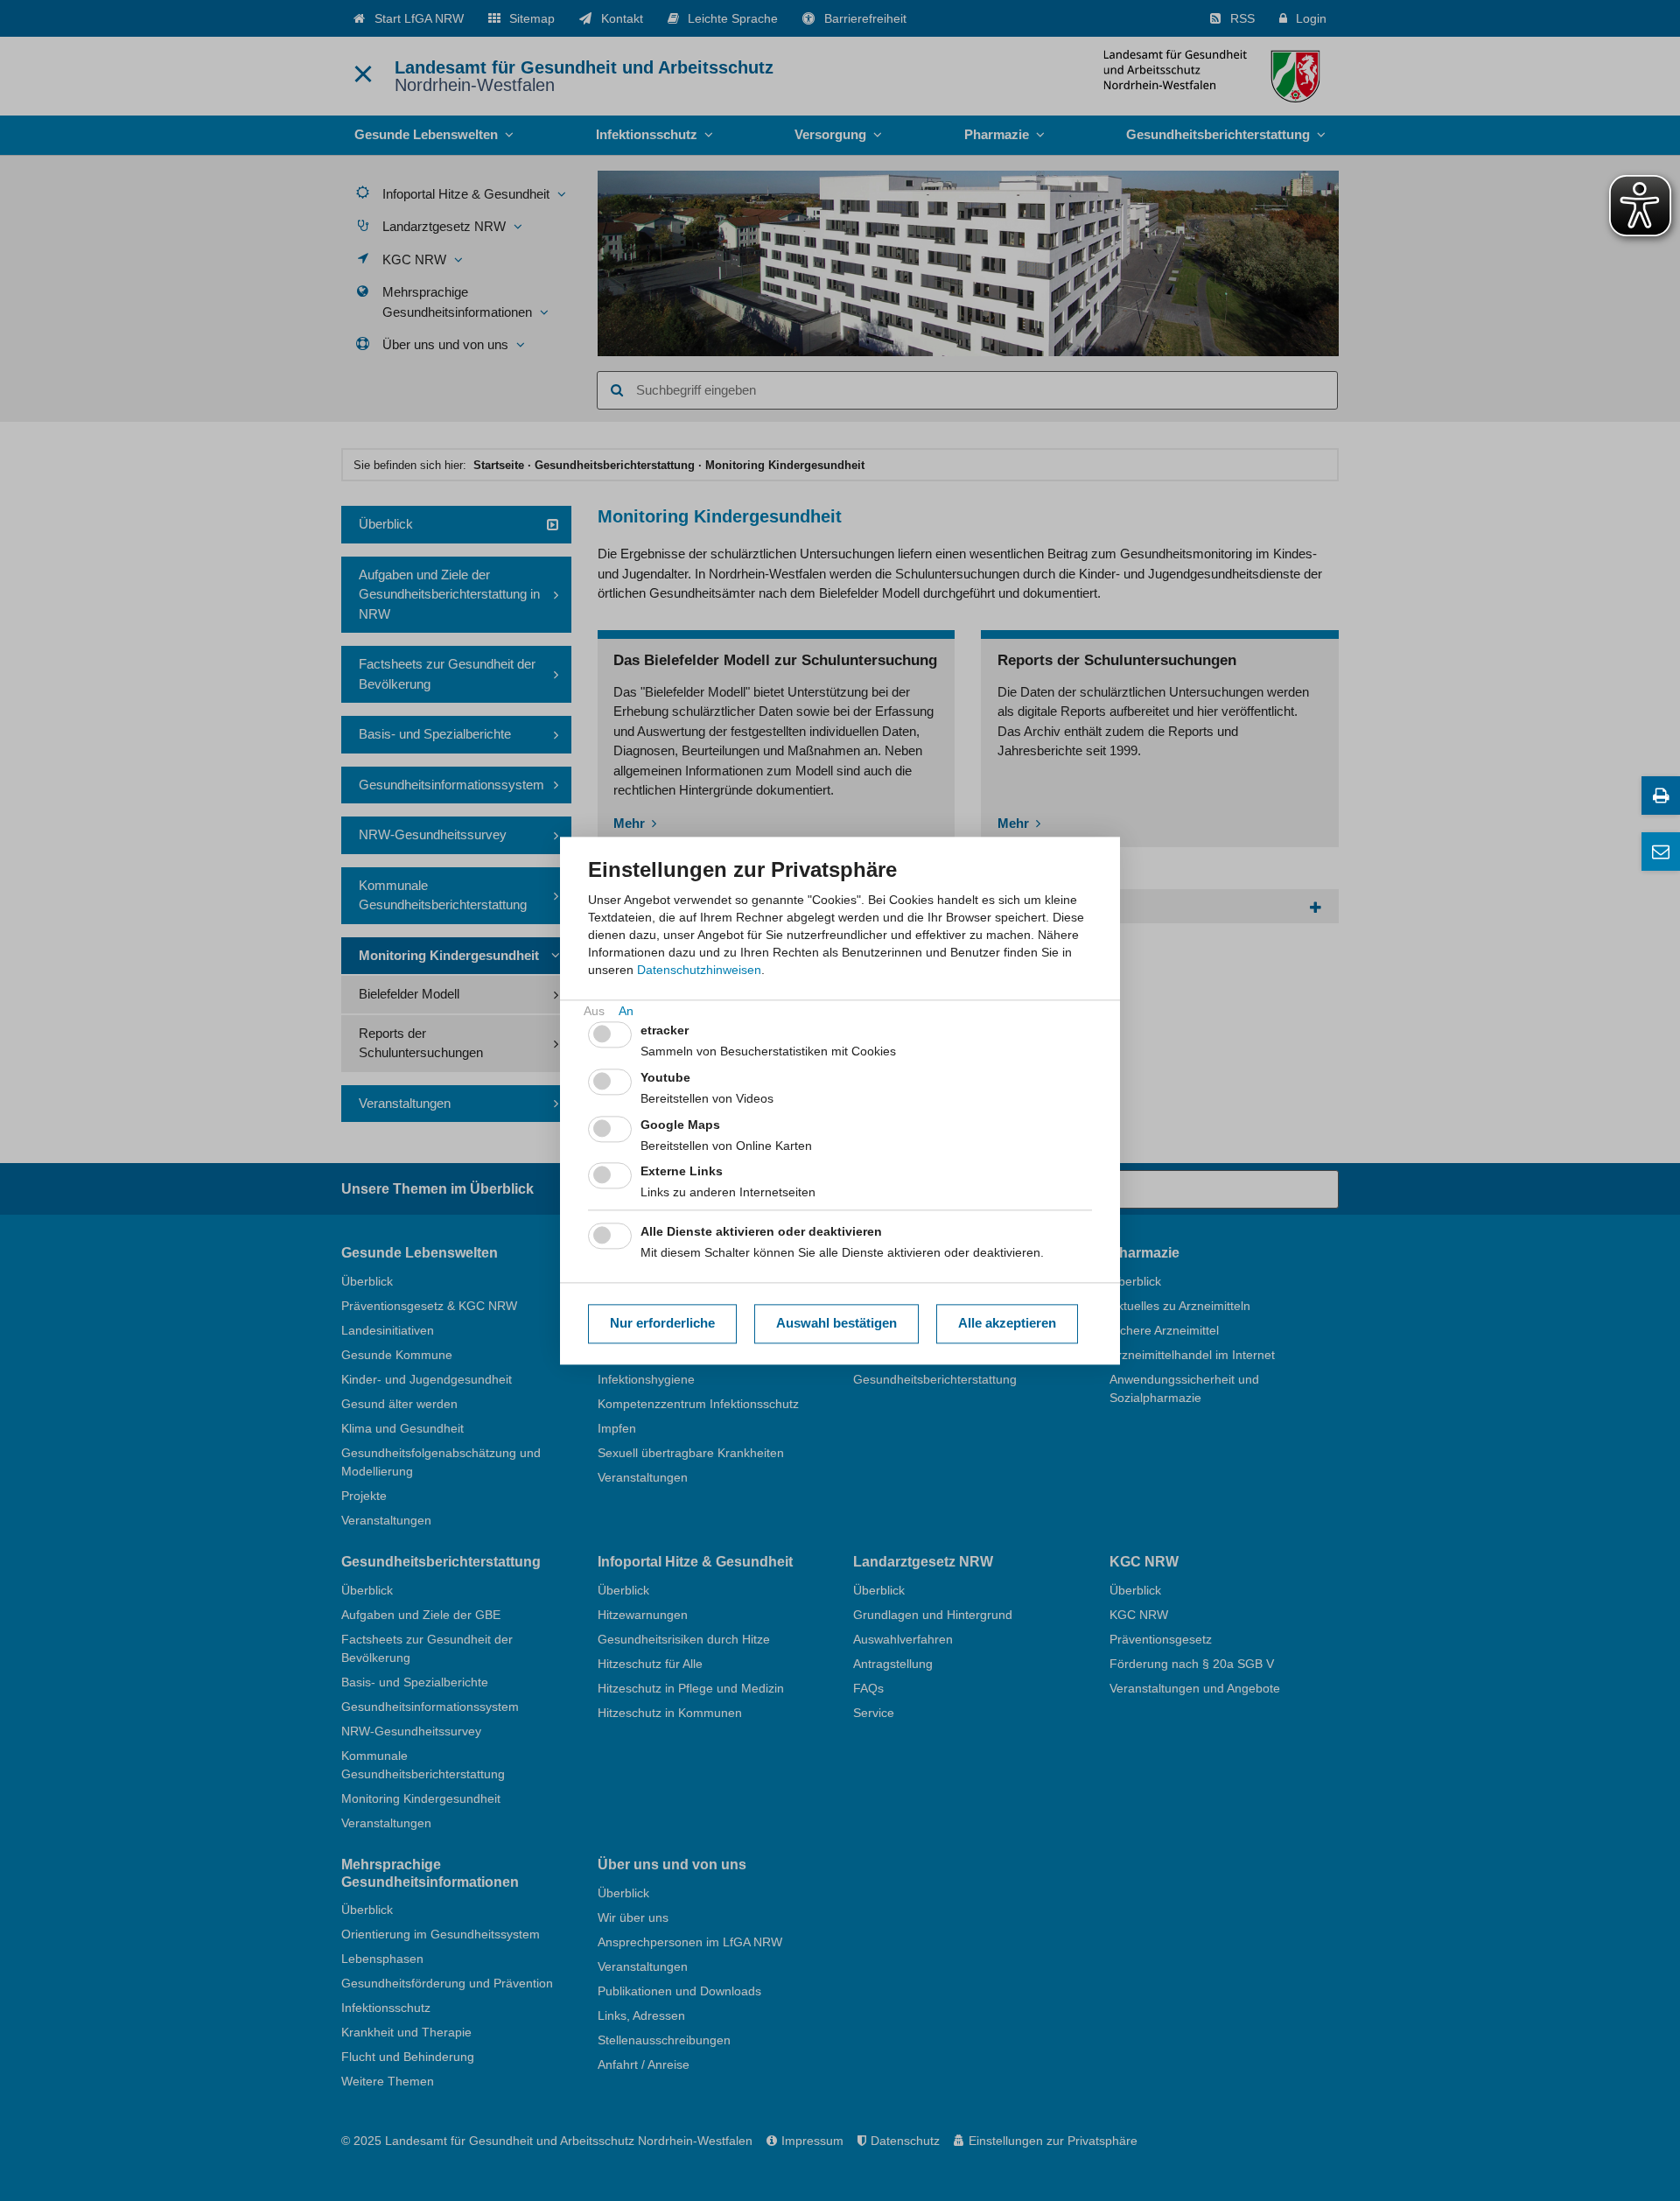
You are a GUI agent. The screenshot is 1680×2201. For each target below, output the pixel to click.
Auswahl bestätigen (836, 1324)
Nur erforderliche (662, 1324)
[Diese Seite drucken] (1661, 796)
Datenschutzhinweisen (699, 970)
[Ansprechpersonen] (1661, 852)
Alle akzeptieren (1007, 1324)
